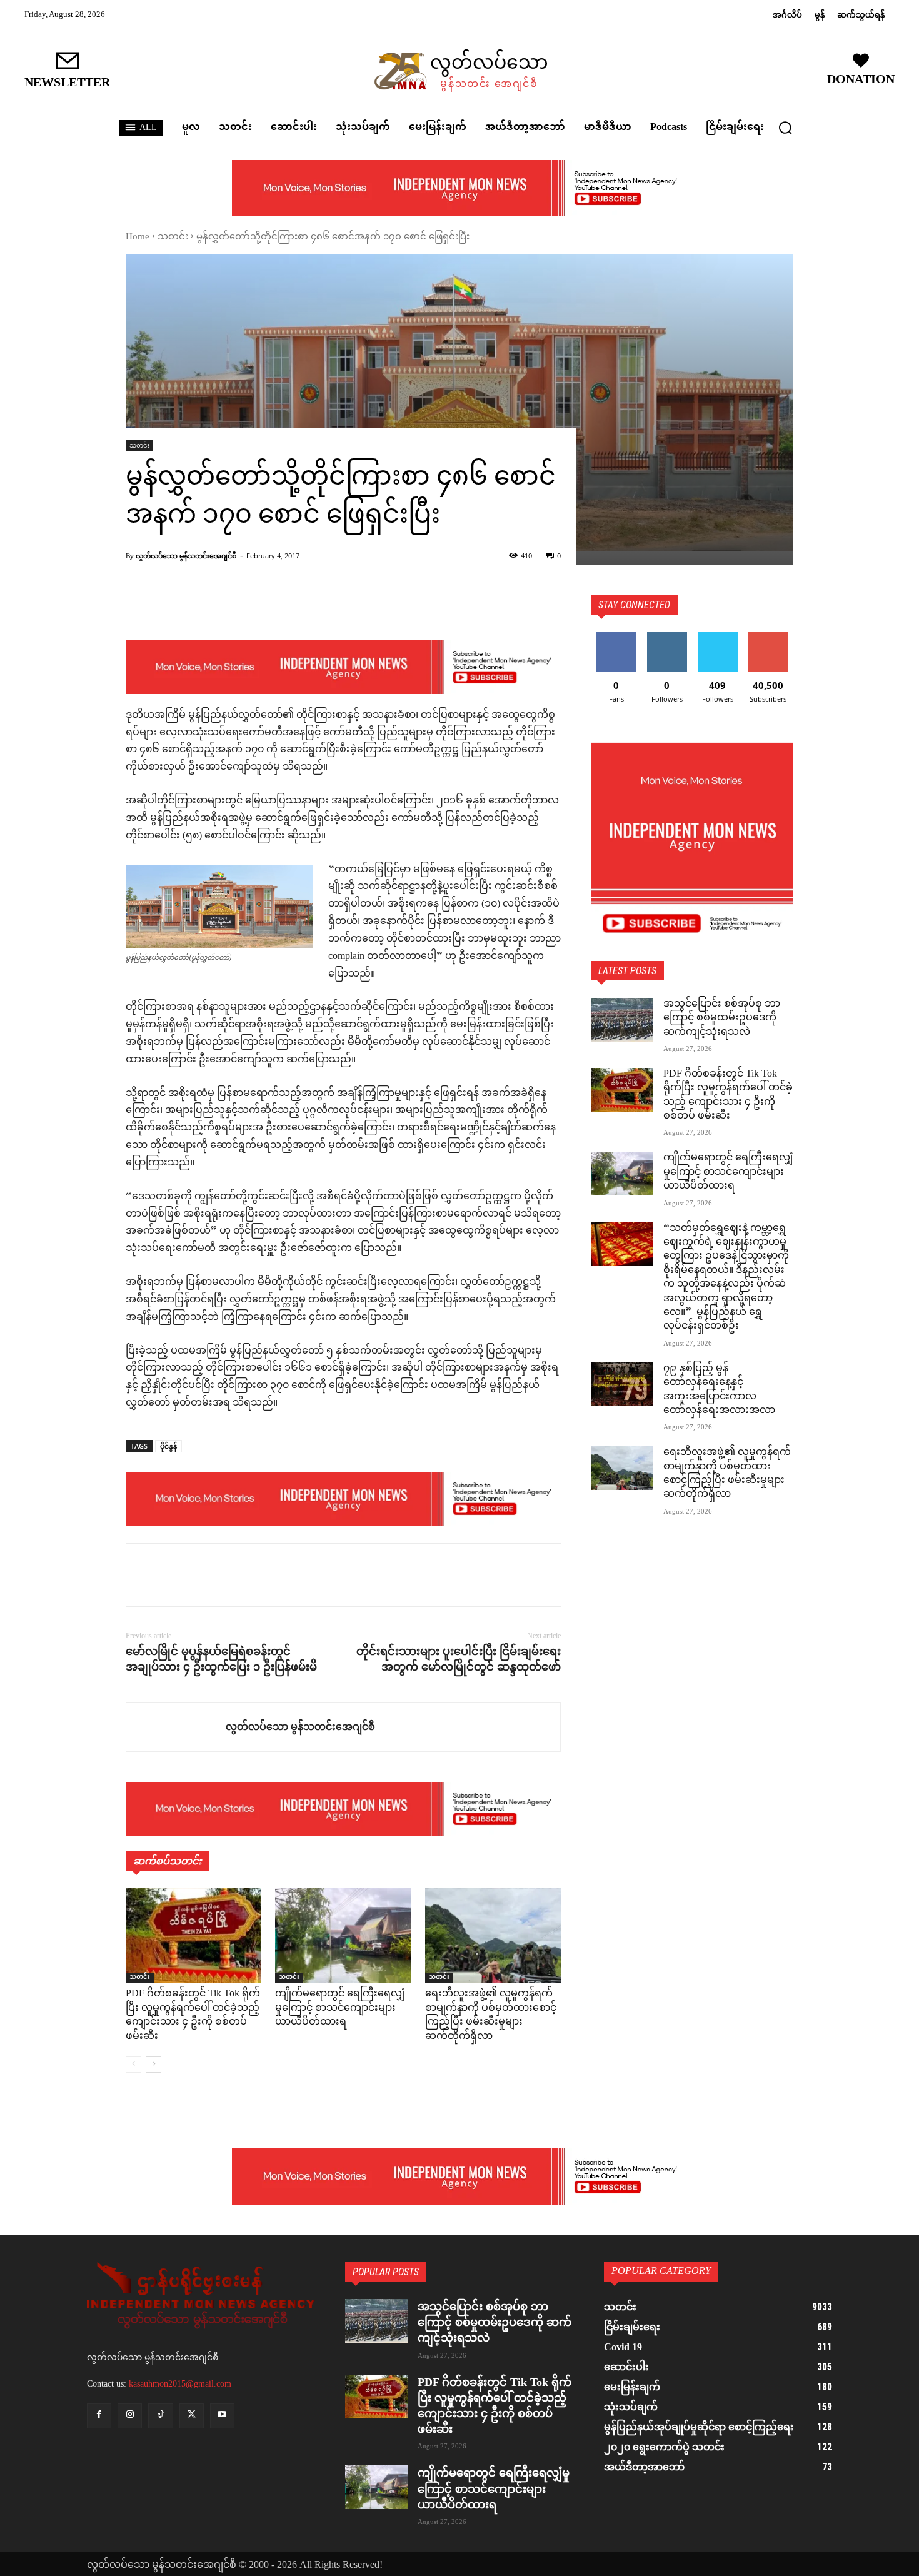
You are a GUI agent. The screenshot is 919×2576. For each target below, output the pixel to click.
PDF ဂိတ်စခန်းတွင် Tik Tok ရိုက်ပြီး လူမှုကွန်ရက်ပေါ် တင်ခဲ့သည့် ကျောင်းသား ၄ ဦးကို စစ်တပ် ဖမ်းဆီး (193, 2015)
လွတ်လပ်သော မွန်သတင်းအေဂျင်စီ (186, 556)
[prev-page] (133, 2065)
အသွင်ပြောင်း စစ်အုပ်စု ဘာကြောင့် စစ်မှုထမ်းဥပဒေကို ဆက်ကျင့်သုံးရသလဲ (722, 1019)
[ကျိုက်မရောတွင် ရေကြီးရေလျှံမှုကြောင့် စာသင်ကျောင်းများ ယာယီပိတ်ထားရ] (343, 1936)
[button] (785, 128)
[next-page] (153, 2065)
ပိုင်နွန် (168, 1446)
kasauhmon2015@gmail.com (180, 2384)
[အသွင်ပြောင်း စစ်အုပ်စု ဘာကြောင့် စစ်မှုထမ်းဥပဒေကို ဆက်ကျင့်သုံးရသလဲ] (622, 1020)
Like (616, 637)
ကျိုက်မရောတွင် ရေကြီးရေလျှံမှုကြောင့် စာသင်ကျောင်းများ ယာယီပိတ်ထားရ (340, 2008)
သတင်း (173, 237)
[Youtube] (222, 2416)
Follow (667, 637)
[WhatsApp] (224, 1575)
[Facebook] (138, 1575)
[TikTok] (160, 2416)
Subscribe (768, 637)
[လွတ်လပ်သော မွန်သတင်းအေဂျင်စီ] (176, 1727)
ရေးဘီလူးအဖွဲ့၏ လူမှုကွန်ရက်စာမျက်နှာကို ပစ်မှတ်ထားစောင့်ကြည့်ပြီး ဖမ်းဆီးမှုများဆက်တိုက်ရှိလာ (491, 2015)
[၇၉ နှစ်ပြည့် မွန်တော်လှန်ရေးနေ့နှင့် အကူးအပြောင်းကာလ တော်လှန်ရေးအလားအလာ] (622, 1384)
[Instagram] (130, 2416)
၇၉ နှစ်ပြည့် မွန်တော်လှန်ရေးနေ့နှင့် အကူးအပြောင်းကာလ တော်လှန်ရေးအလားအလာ (719, 1390)
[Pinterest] (196, 1575)
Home (138, 237)
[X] (167, 1575)
